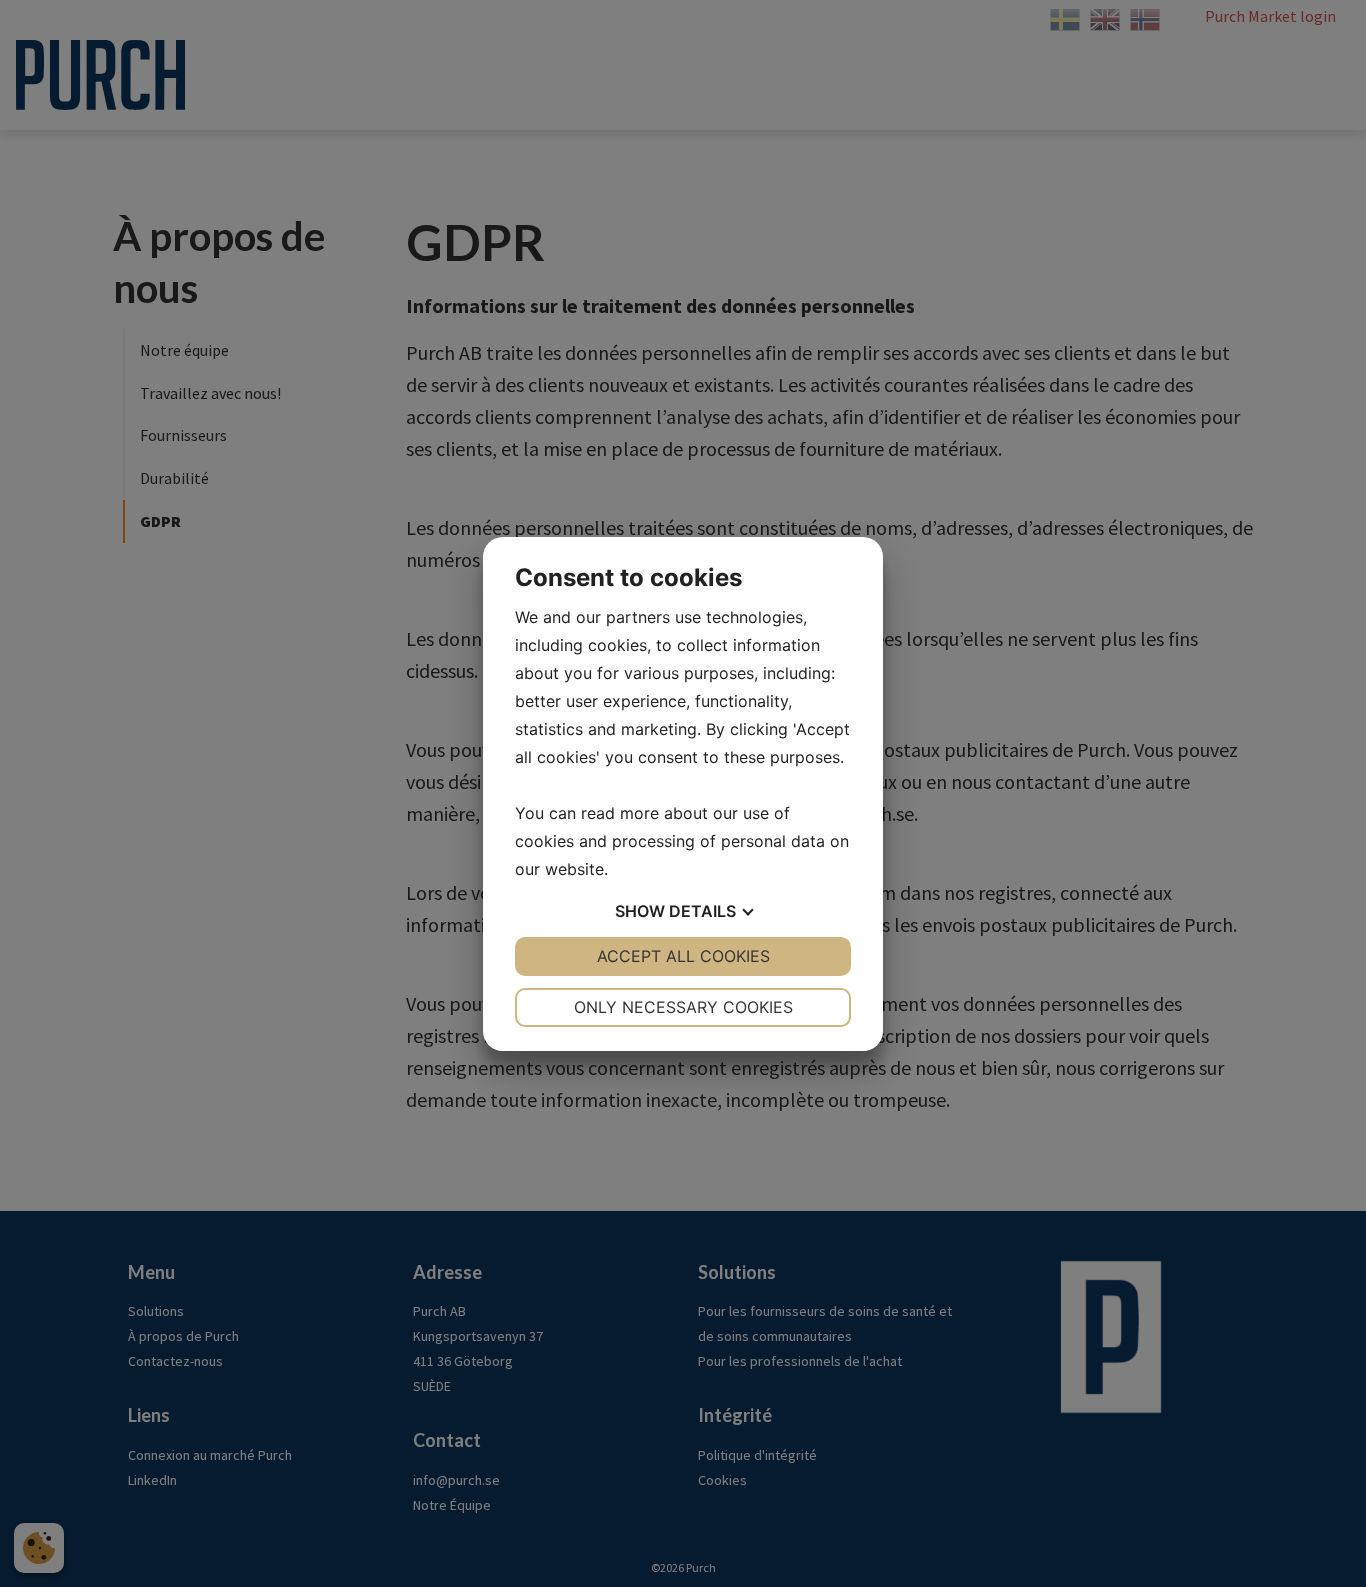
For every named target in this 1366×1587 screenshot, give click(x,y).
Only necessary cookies (683, 1007)
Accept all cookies (683, 956)
